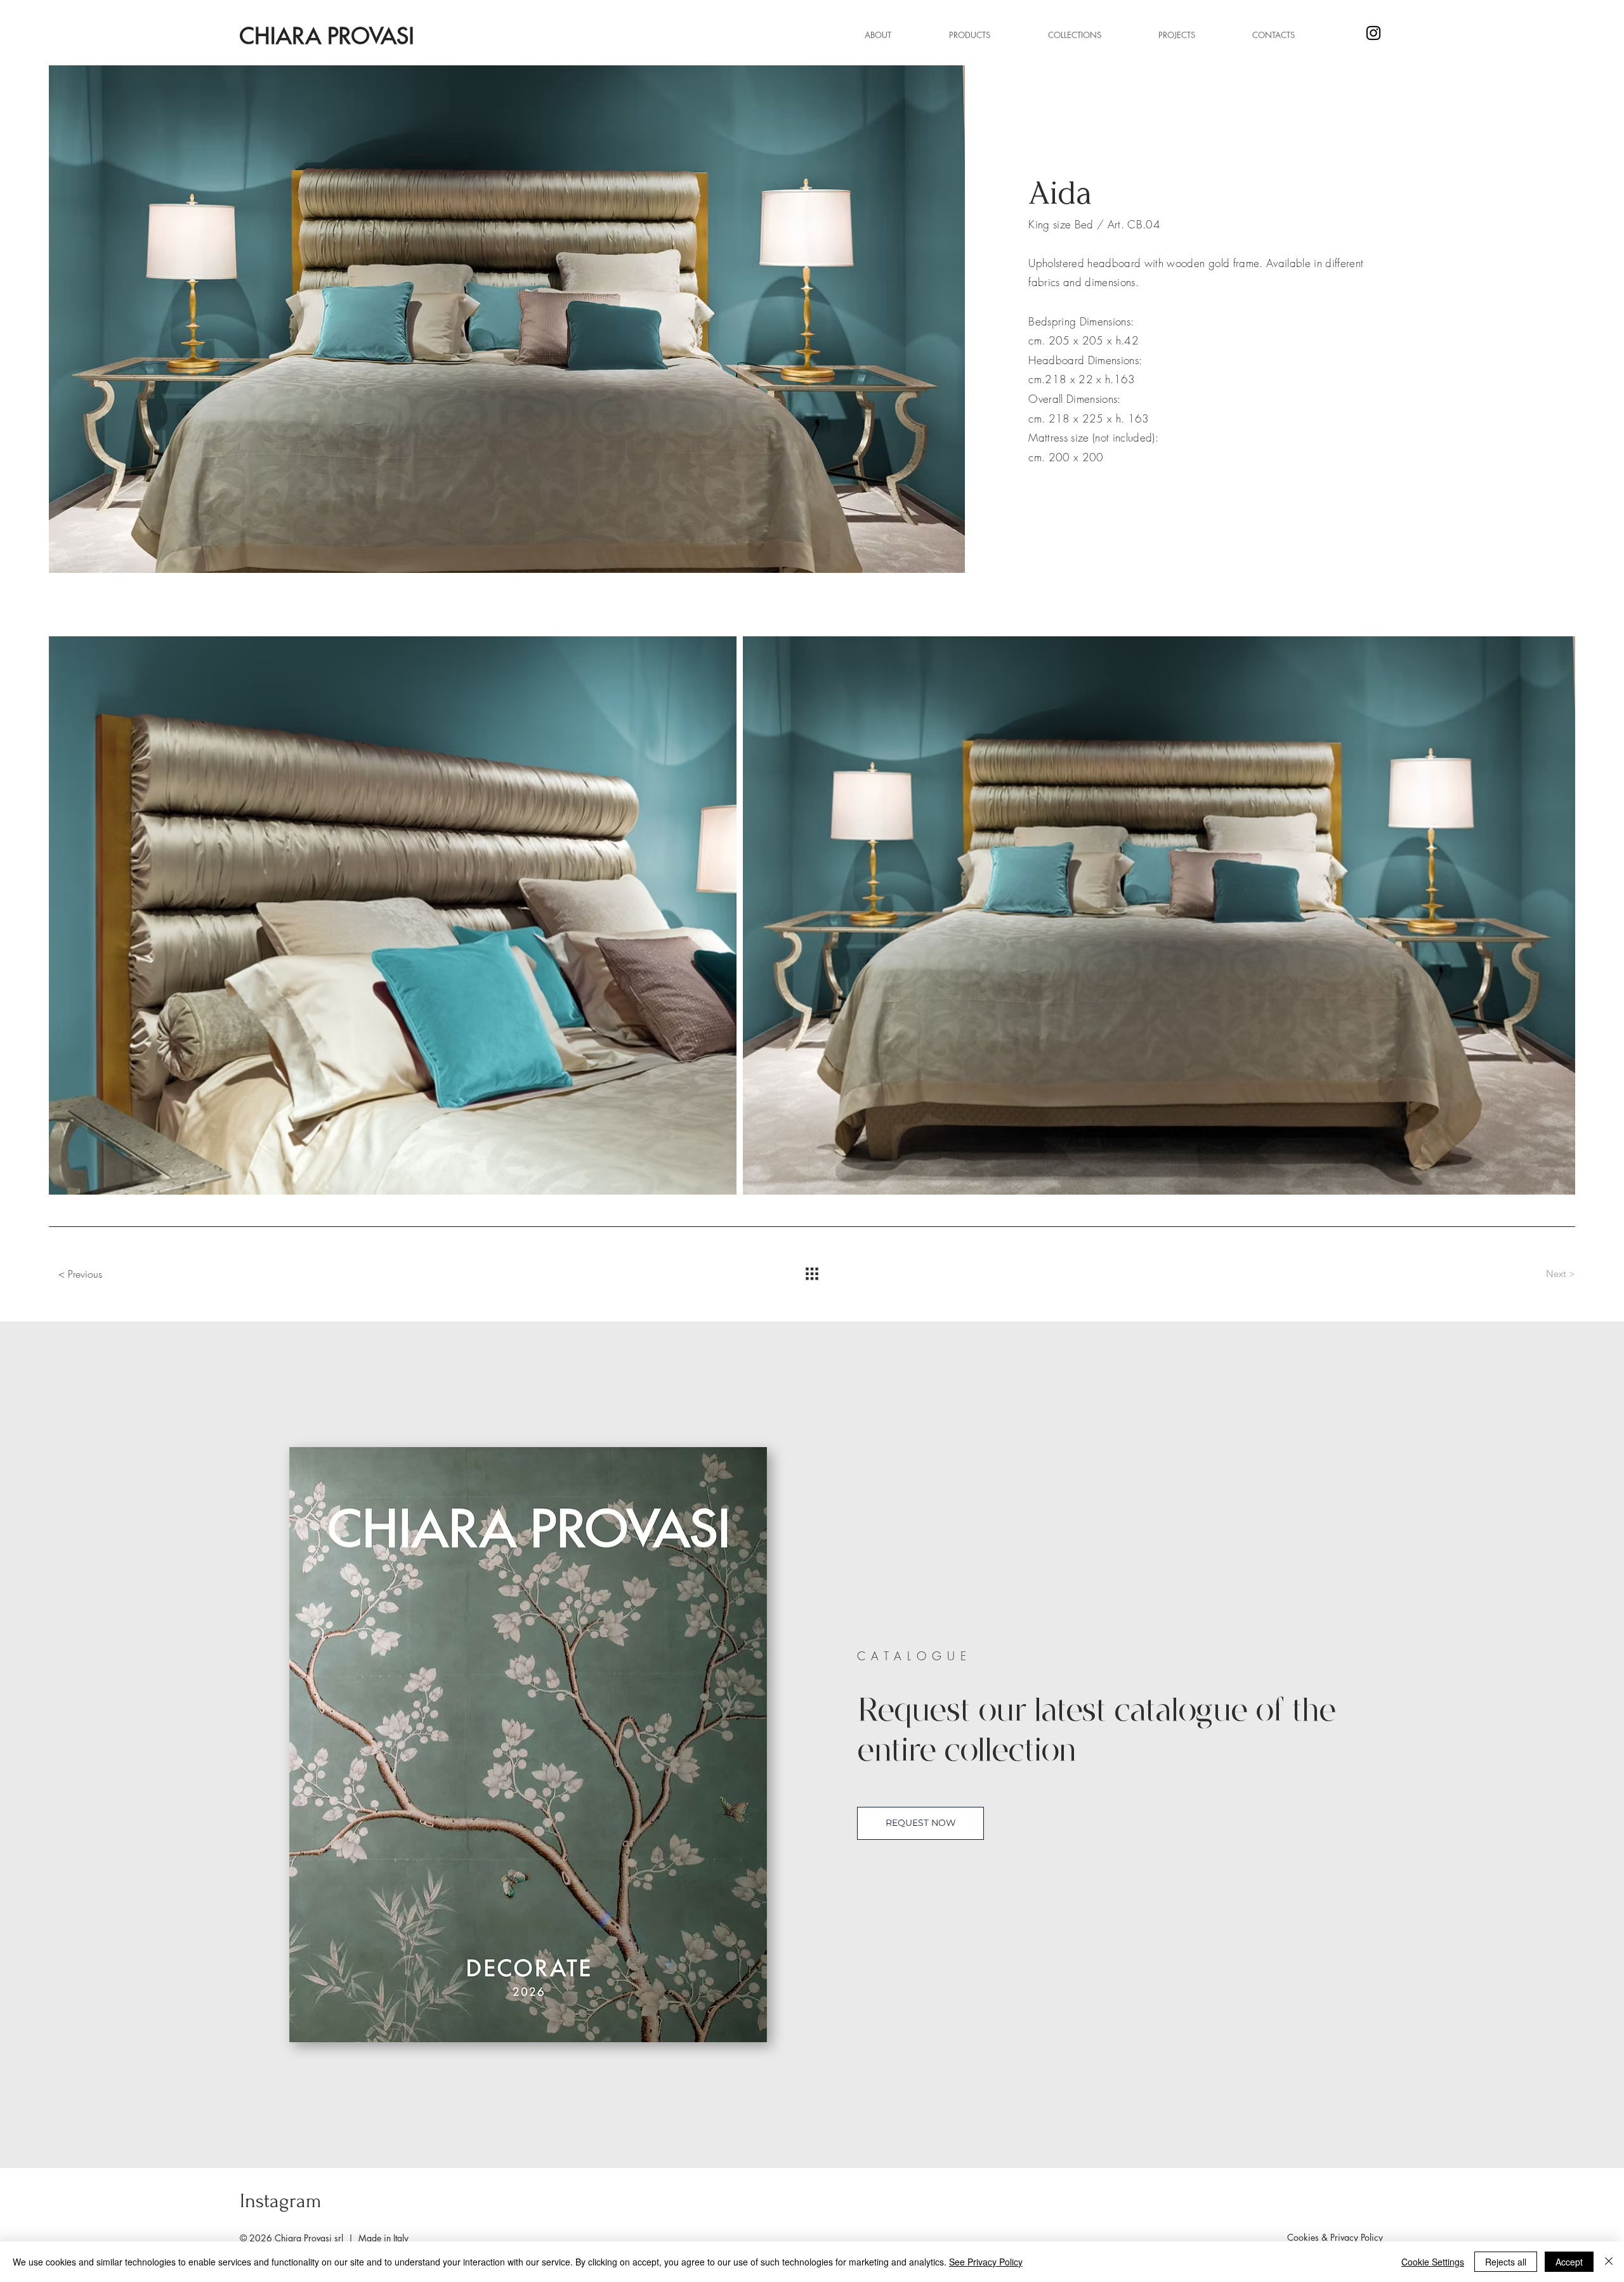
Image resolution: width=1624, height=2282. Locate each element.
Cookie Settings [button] (1433, 2262)
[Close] (1609, 2262)
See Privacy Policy (986, 2262)
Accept (1569, 2262)
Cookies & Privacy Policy (1335, 2237)
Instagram (281, 2201)
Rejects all (1506, 2262)
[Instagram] (1373, 33)
